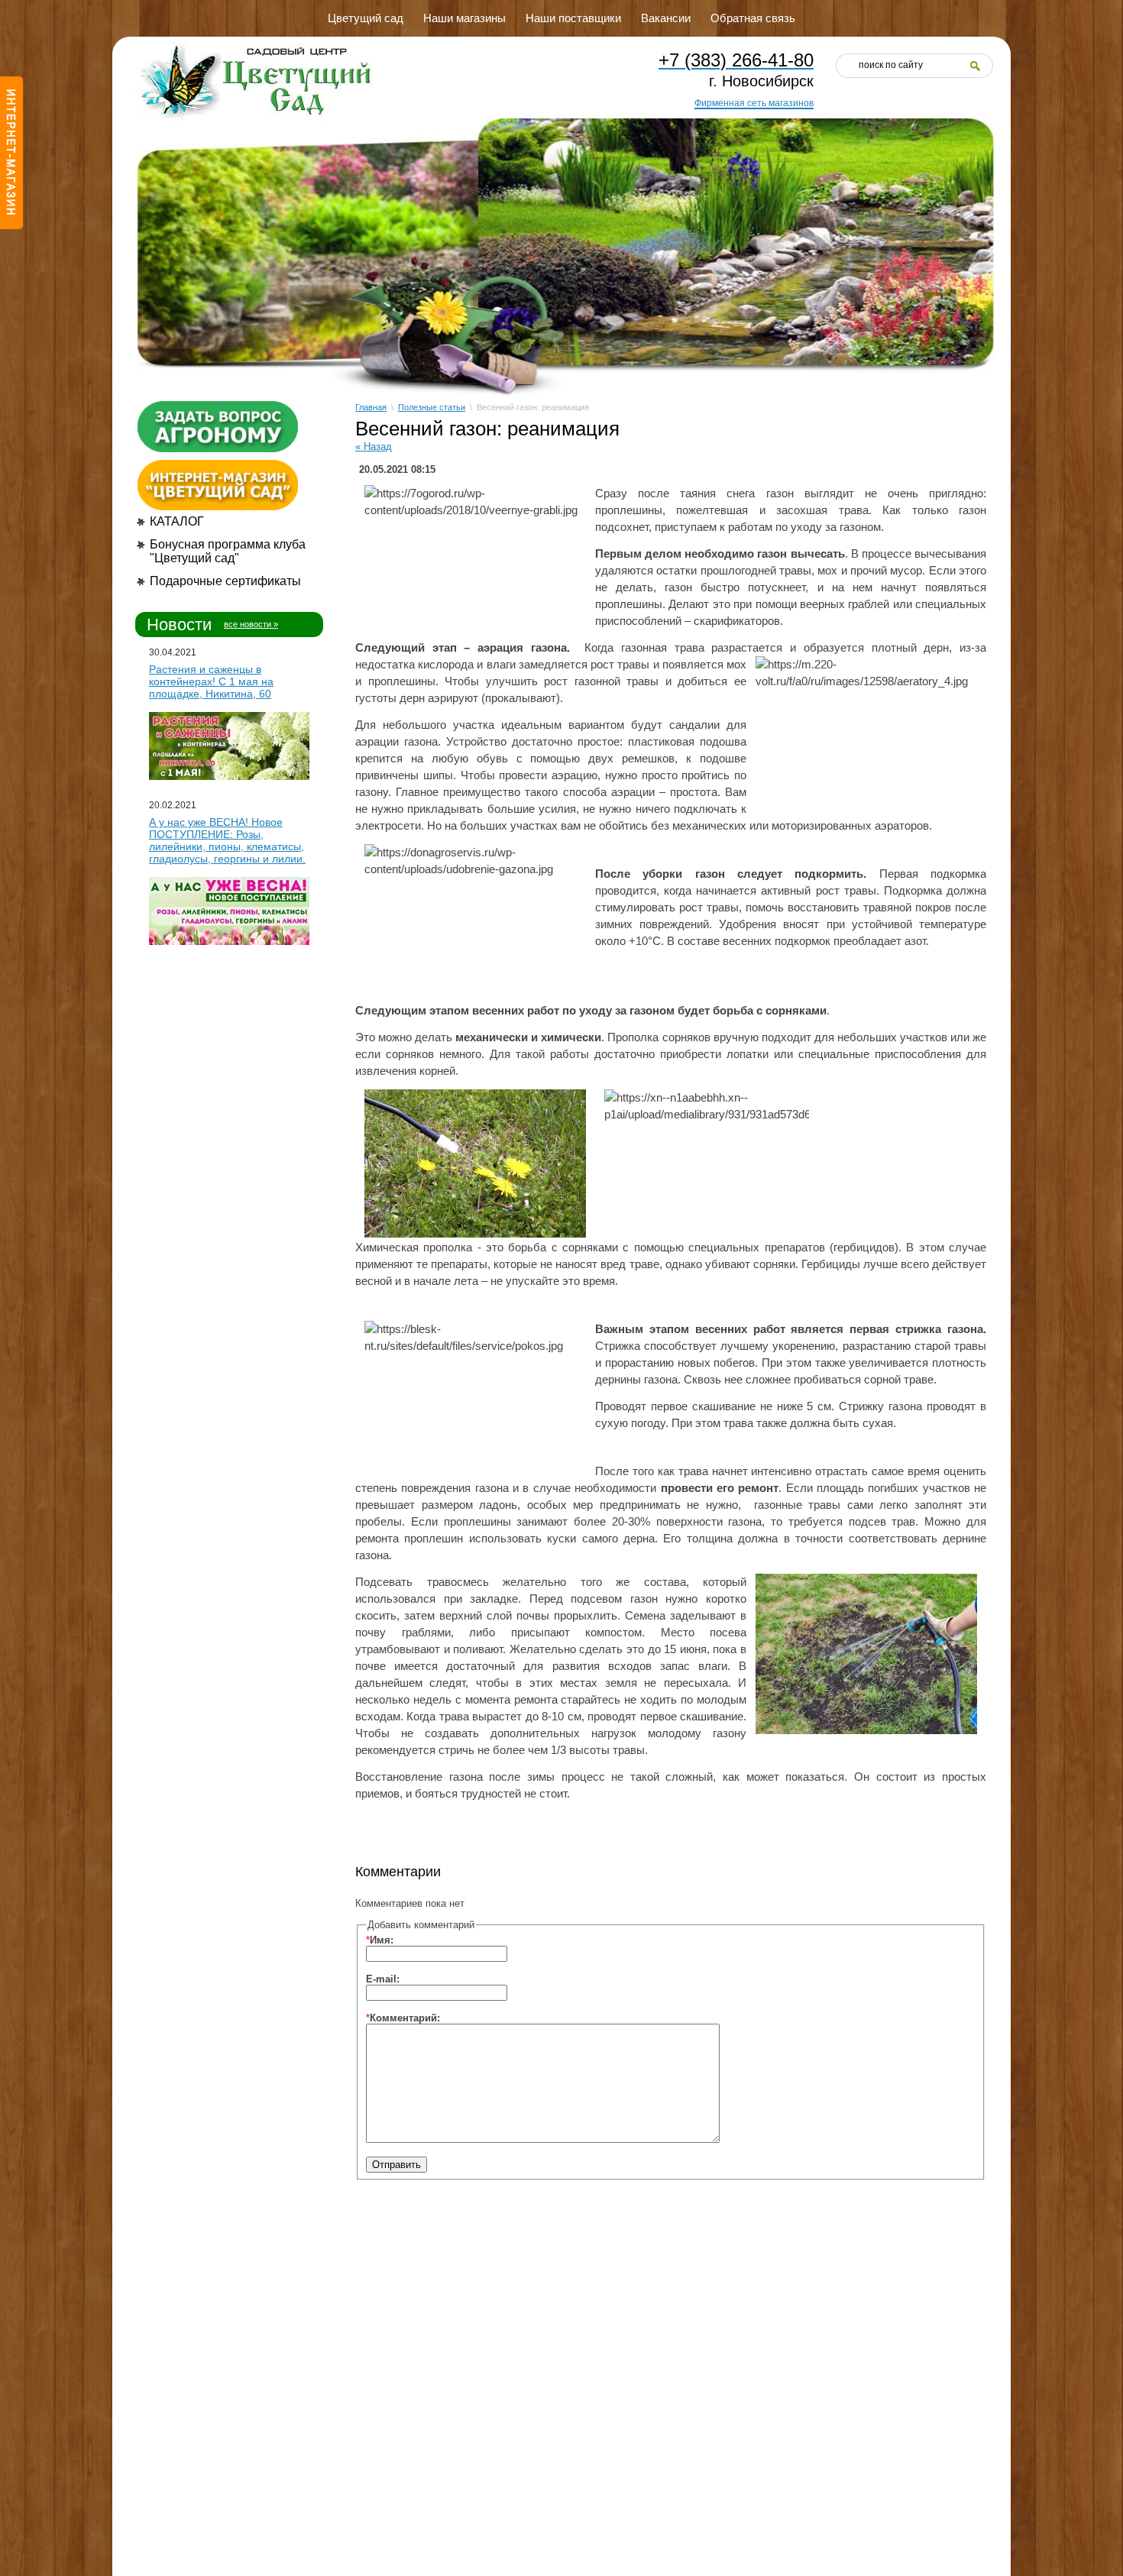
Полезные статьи (432, 407)
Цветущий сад (366, 18)
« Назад (374, 447)
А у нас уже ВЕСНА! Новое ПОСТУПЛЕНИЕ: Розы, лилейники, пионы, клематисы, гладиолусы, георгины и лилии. (227, 840)
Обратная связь (753, 18)
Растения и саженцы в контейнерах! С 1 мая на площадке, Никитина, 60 (211, 681)
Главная (371, 407)
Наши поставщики (573, 18)
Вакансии (666, 18)
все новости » (251, 624)
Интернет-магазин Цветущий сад (11, 153)
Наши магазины (464, 18)
